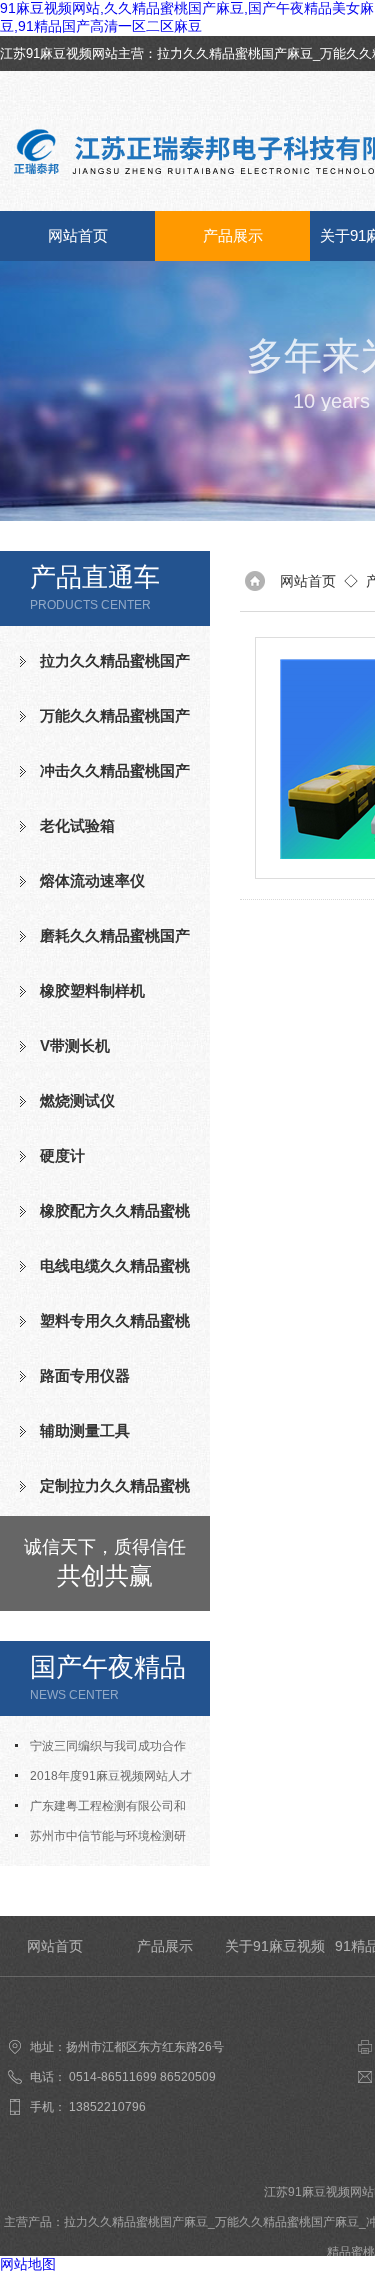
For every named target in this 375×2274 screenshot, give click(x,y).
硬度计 (62, 1155)
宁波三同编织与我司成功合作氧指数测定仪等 (100, 1750)
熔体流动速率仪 (92, 880)
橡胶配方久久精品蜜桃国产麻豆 (105, 1219)
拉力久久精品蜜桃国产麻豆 (235, 53)
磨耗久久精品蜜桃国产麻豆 (105, 944)
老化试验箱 (77, 825)
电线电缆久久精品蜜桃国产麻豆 (105, 1274)
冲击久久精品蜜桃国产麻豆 (105, 779)
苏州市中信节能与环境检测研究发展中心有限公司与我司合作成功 (105, 1840)
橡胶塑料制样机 (92, 990)
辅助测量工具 (85, 1430)
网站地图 (28, 2264)
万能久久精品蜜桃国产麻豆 (105, 724)
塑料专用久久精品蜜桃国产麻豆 (105, 1329)
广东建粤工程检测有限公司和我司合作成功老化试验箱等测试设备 (105, 1810)
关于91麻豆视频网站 (275, 1957)
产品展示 (233, 235)
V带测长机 (75, 1045)
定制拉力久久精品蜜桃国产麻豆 (105, 1494)
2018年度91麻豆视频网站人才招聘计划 (103, 1780)
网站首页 (78, 235)
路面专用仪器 (85, 1375)
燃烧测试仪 (77, 1100)
